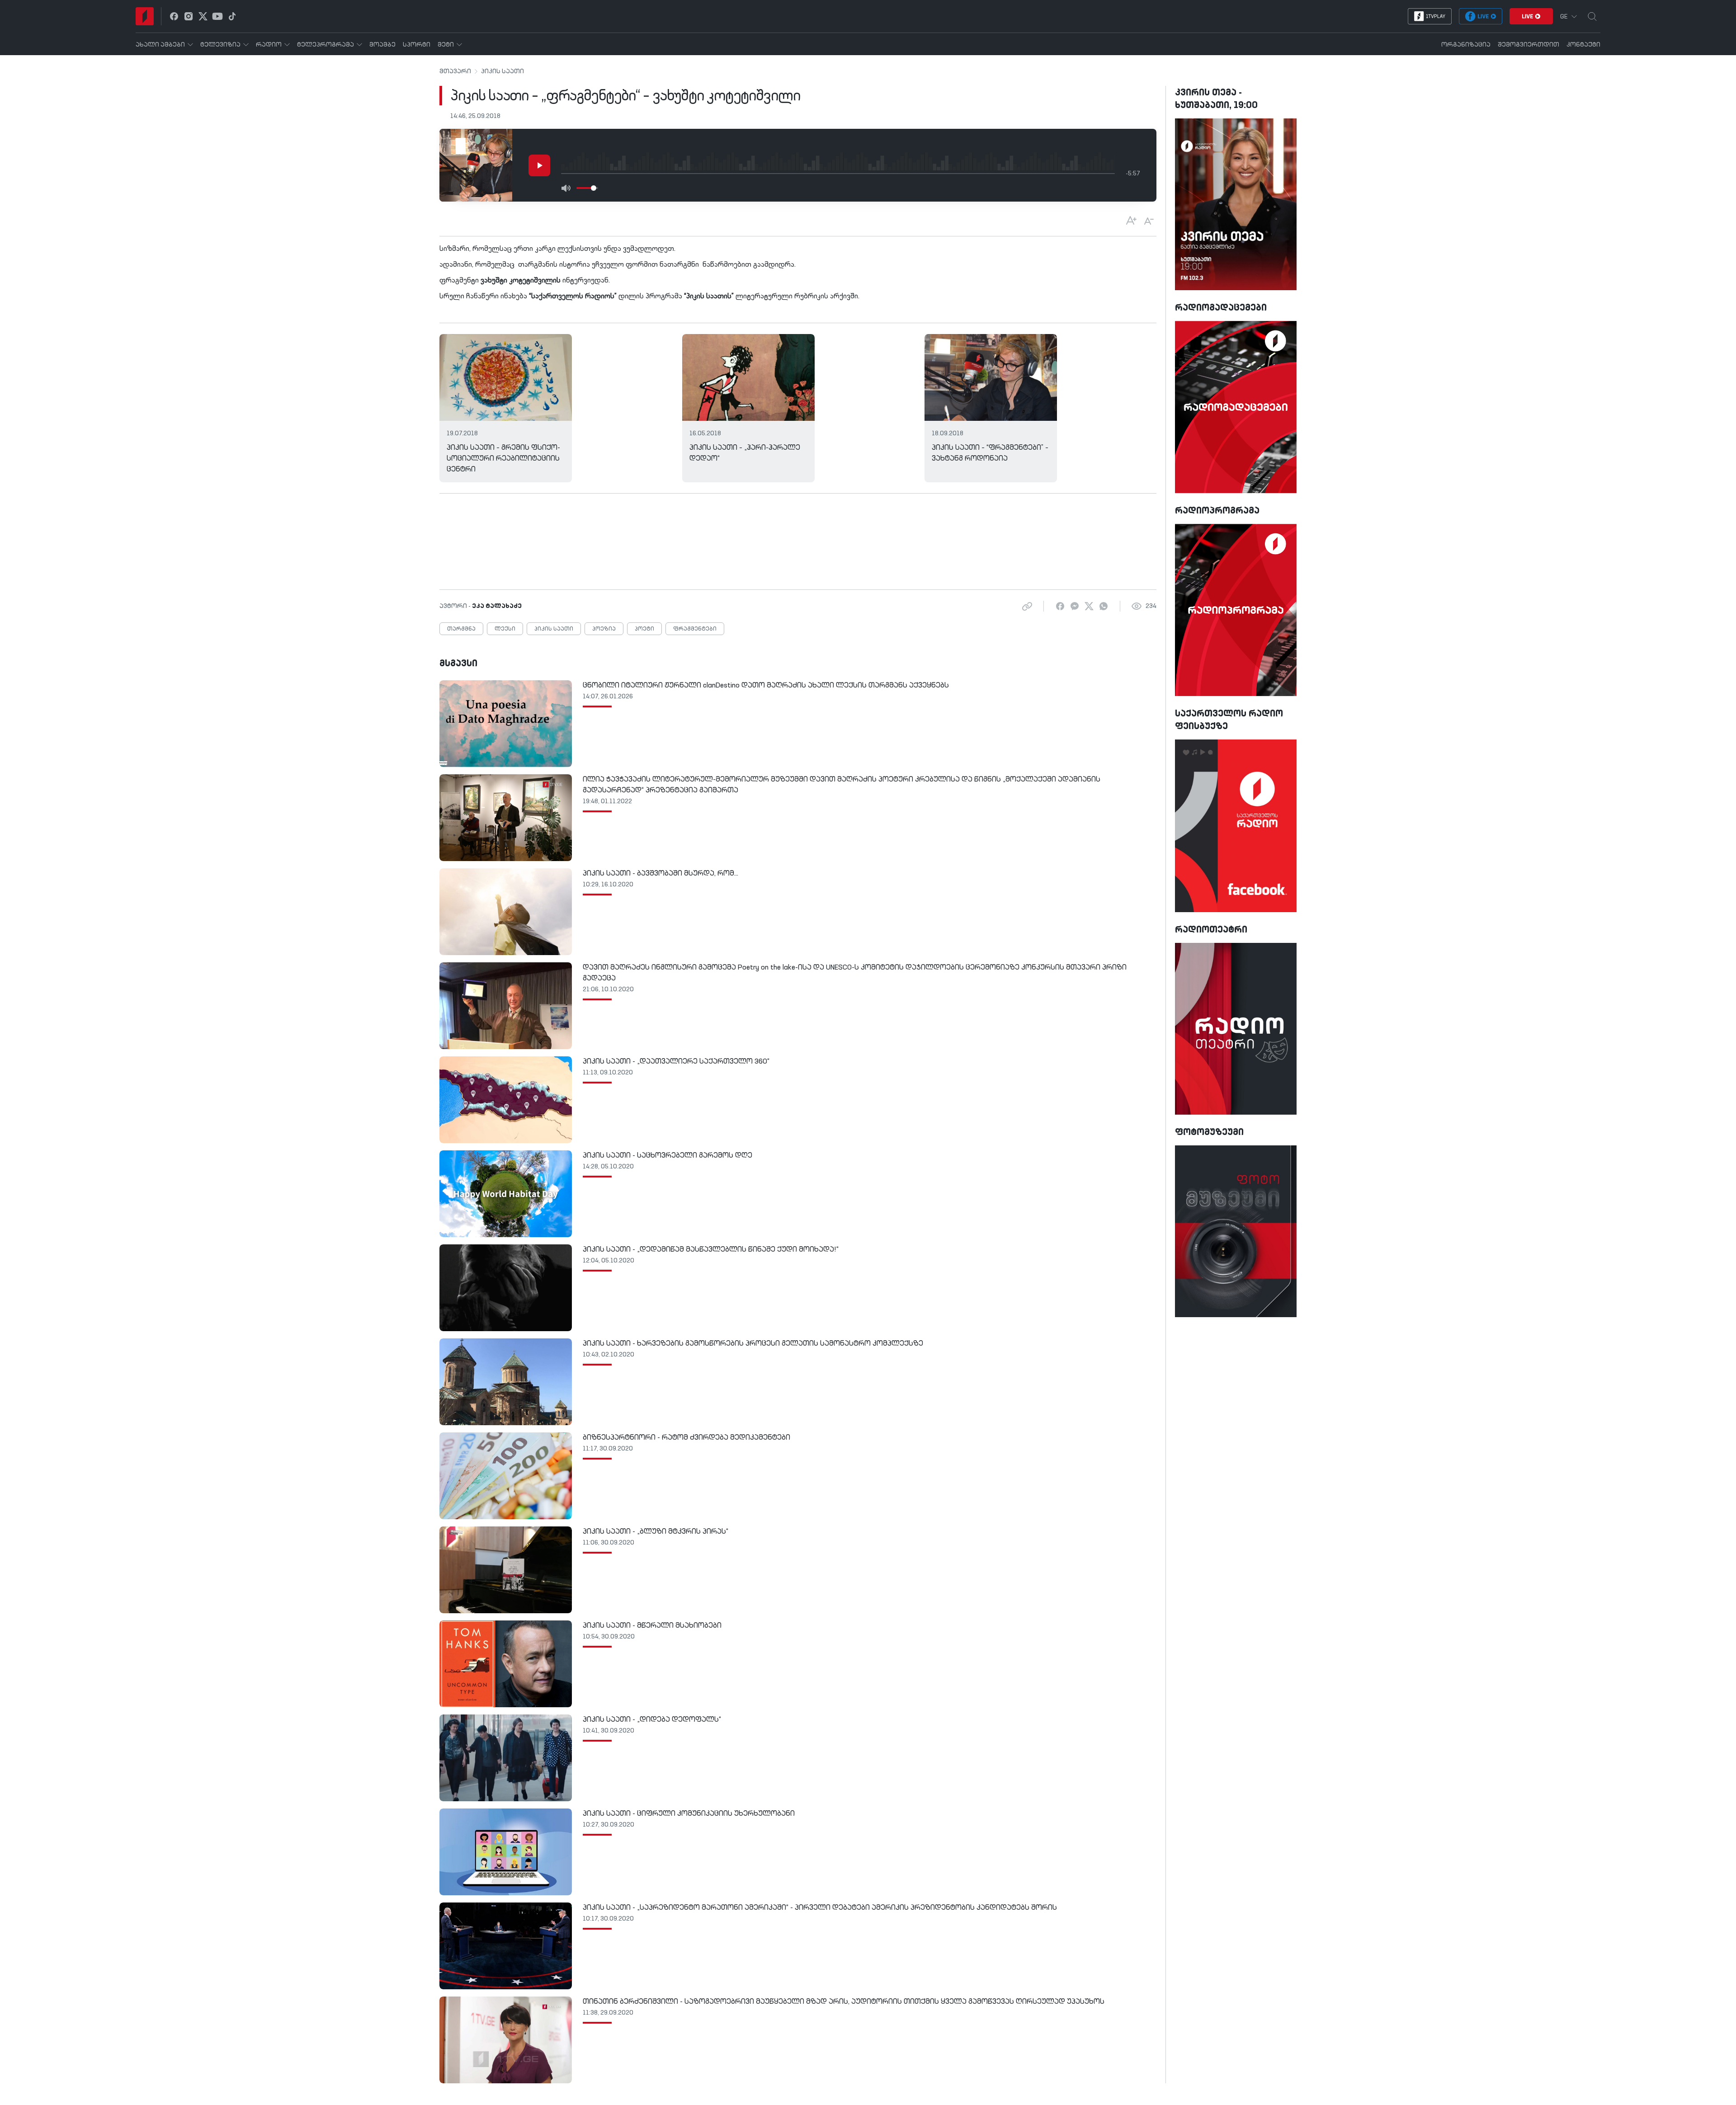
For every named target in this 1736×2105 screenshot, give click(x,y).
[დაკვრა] (539, 165)
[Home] (145, 16)
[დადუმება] (566, 188)
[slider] (594, 188)
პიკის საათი (502, 71)
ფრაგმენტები (695, 629)
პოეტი (644, 629)
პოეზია (604, 629)
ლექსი (505, 629)
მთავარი (455, 71)
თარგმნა (461, 629)
